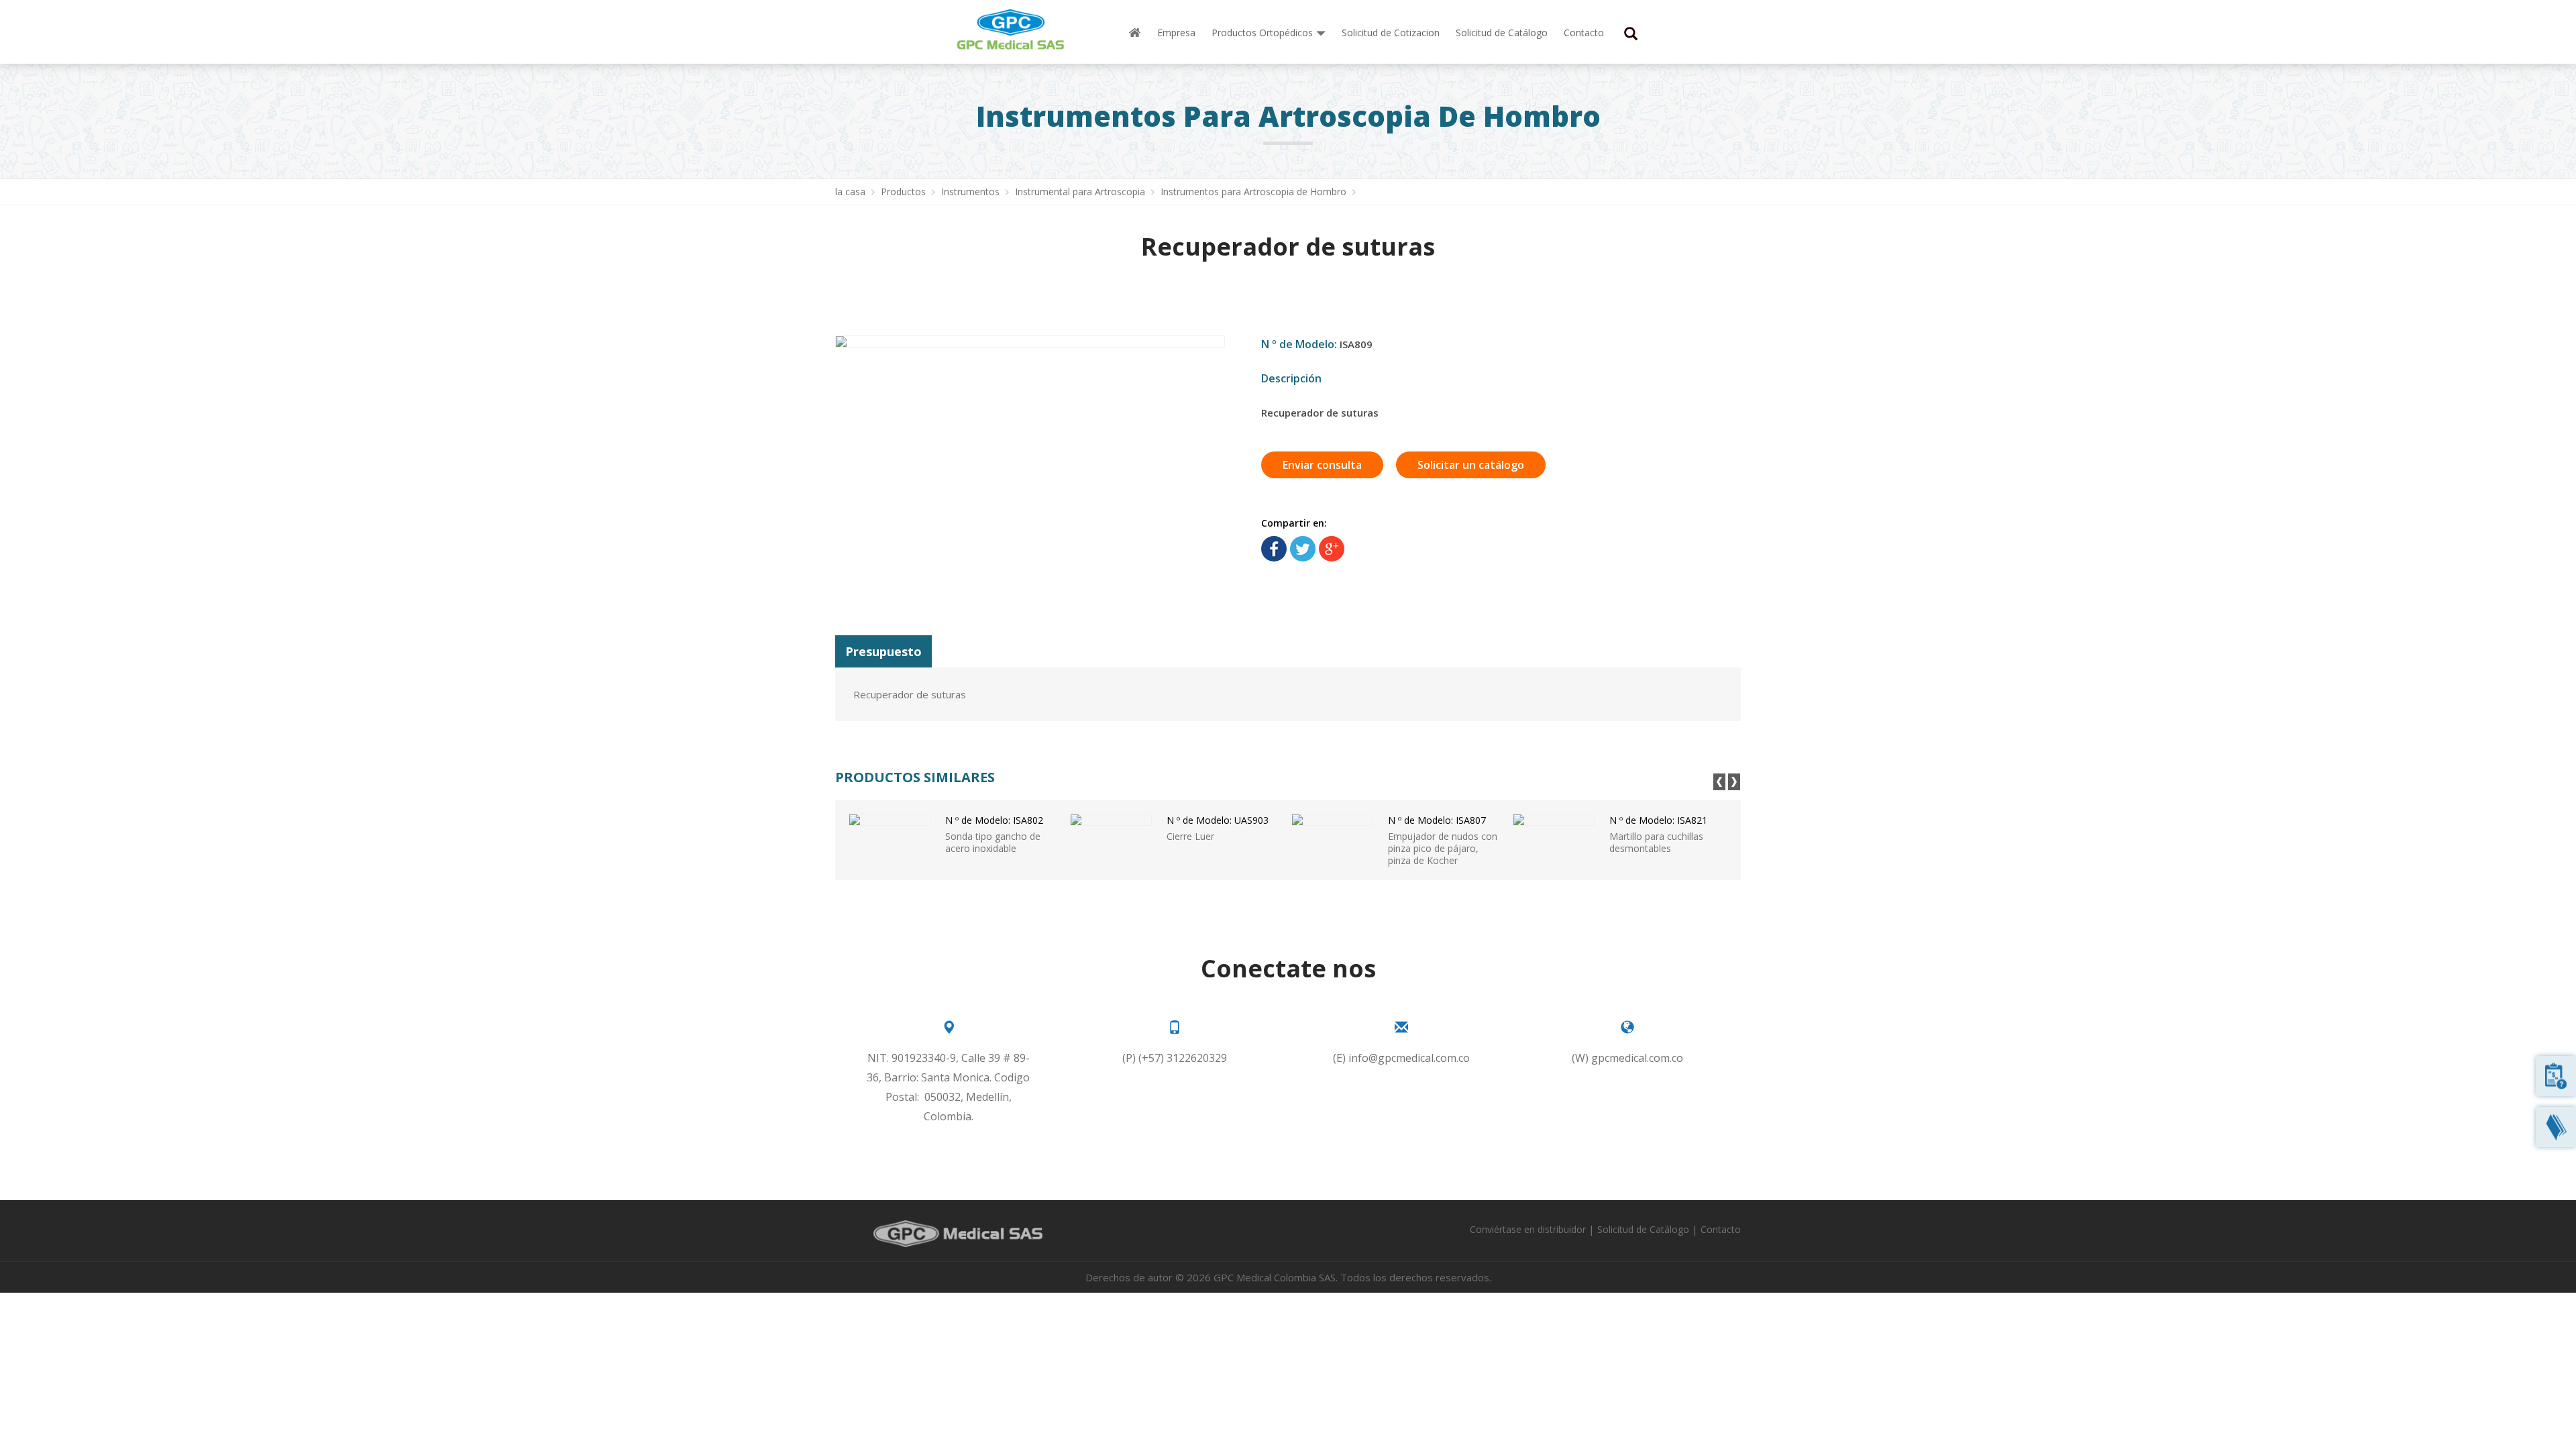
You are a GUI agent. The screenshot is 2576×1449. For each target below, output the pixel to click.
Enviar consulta (1322, 465)
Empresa (1176, 33)
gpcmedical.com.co (1637, 1058)
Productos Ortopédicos (1262, 33)
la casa (852, 192)
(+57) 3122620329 (1183, 1058)
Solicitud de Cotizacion (1391, 33)
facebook (1274, 549)
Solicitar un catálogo (1471, 465)
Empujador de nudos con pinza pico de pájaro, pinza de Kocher (1443, 840)
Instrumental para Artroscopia (1081, 192)
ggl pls (1332, 549)
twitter (1303, 549)
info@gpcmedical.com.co (1409, 1058)
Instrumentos (972, 192)
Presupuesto (883, 651)
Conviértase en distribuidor (1528, 1229)
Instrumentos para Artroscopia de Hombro (1255, 192)
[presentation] (1719, 782)
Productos (905, 192)
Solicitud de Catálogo (1502, 33)
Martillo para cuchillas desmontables (1658, 834)
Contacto (1584, 33)
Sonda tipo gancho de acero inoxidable (994, 834)
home (1135, 33)
